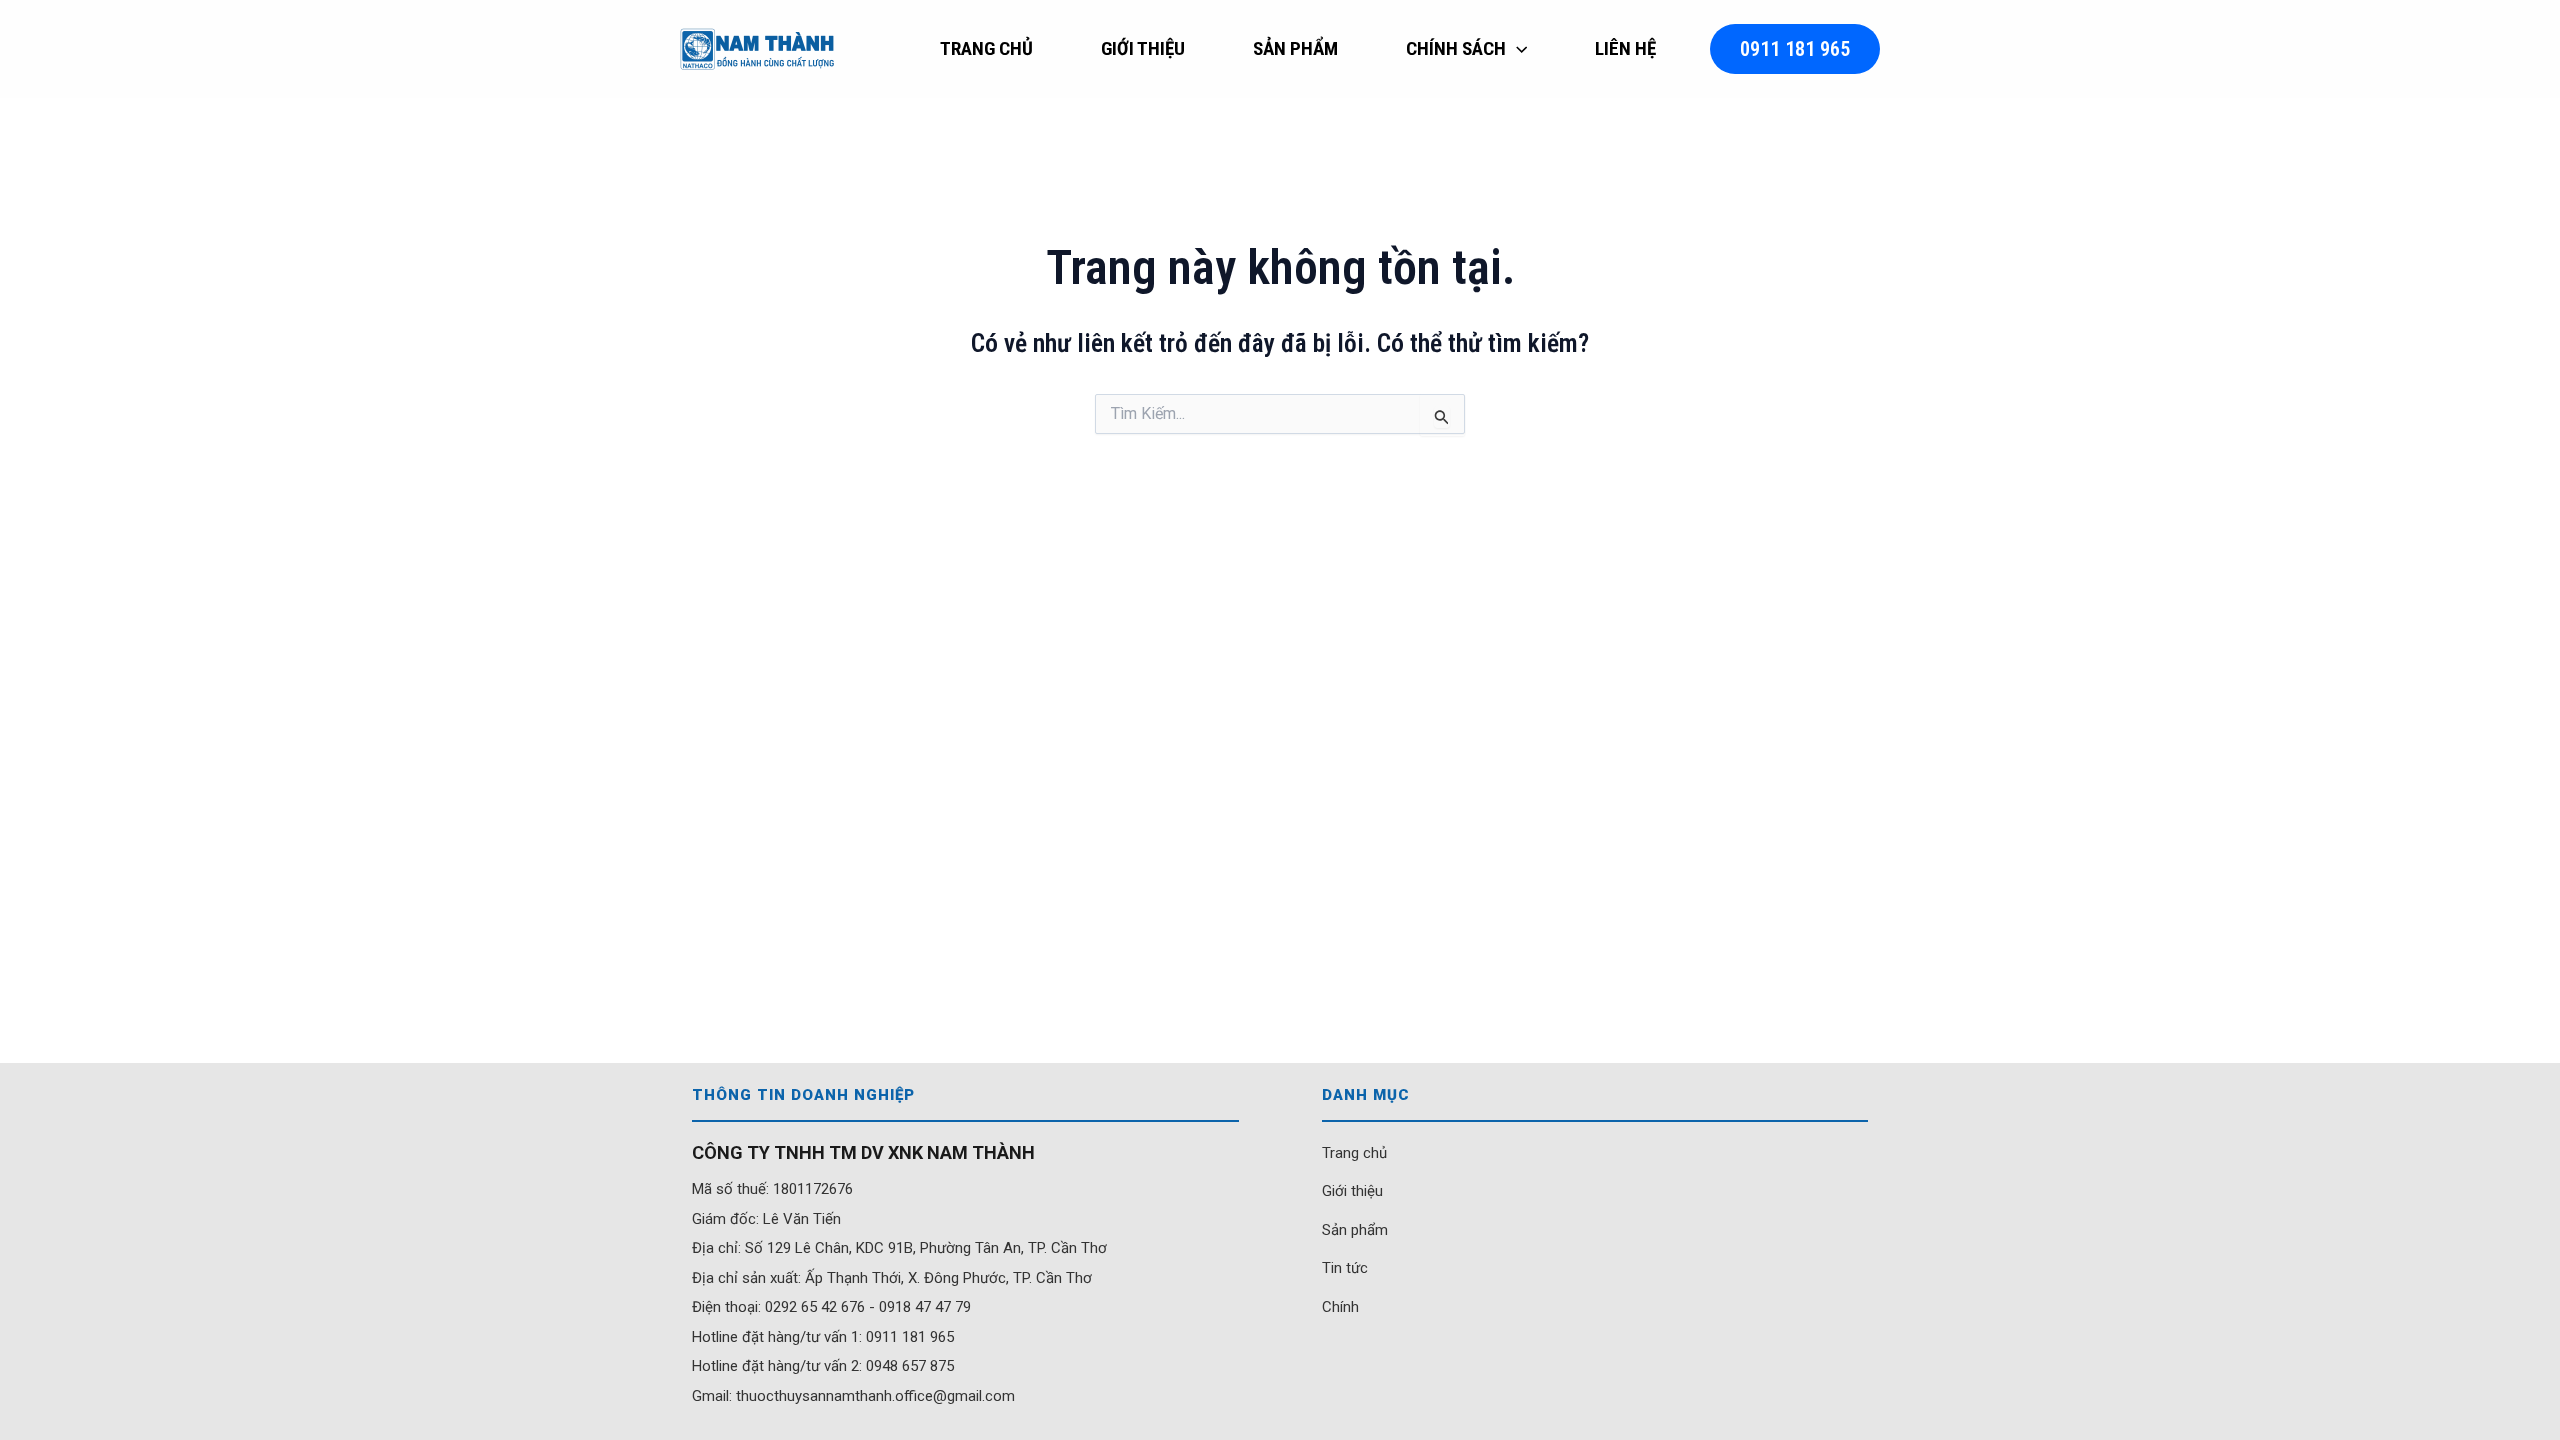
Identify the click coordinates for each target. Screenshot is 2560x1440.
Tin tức (1345, 1268)
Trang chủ (1354, 1153)
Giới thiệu (1352, 1191)
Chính (1340, 1307)
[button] (1516, 49)
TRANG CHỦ (986, 48)
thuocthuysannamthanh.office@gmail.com (875, 1396)
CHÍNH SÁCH (1456, 48)
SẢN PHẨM (1295, 48)
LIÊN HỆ (1625, 48)
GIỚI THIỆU (1143, 48)
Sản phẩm (1355, 1230)
